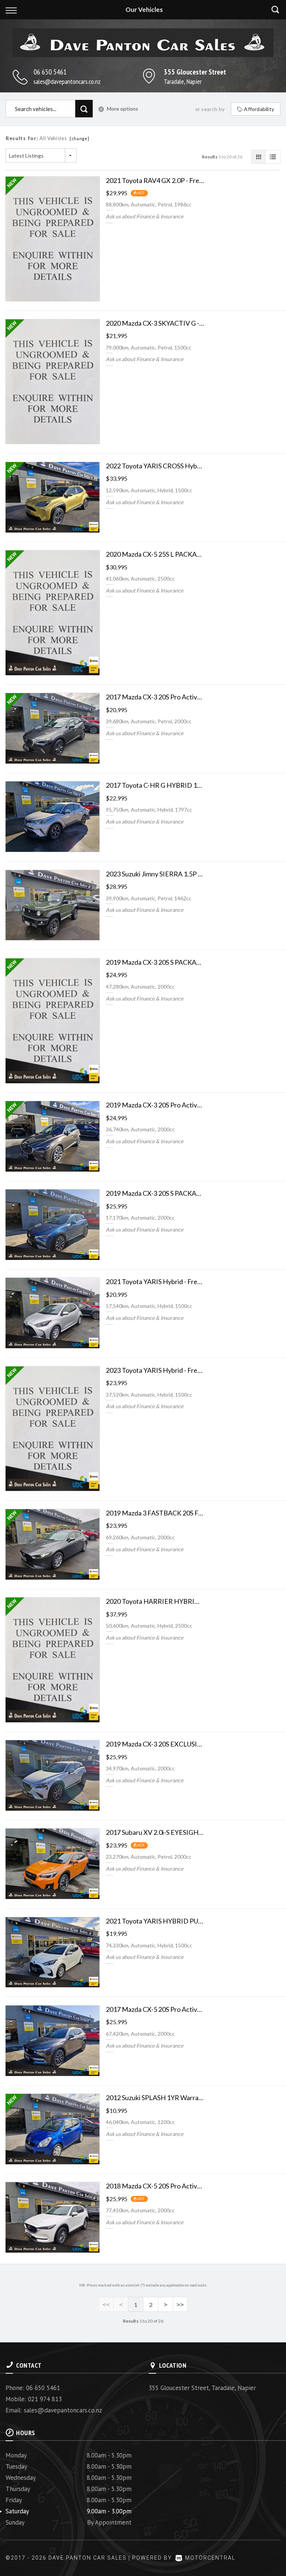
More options (123, 109)
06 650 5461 (50, 72)
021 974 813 (45, 2399)
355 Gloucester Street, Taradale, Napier (202, 2388)
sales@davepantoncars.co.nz (67, 81)
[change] (80, 138)
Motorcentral (210, 2558)
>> (180, 2305)
